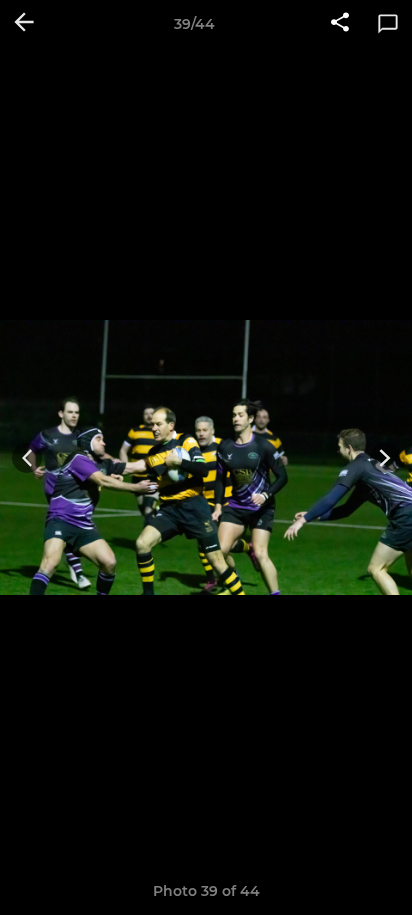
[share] (340, 24)
